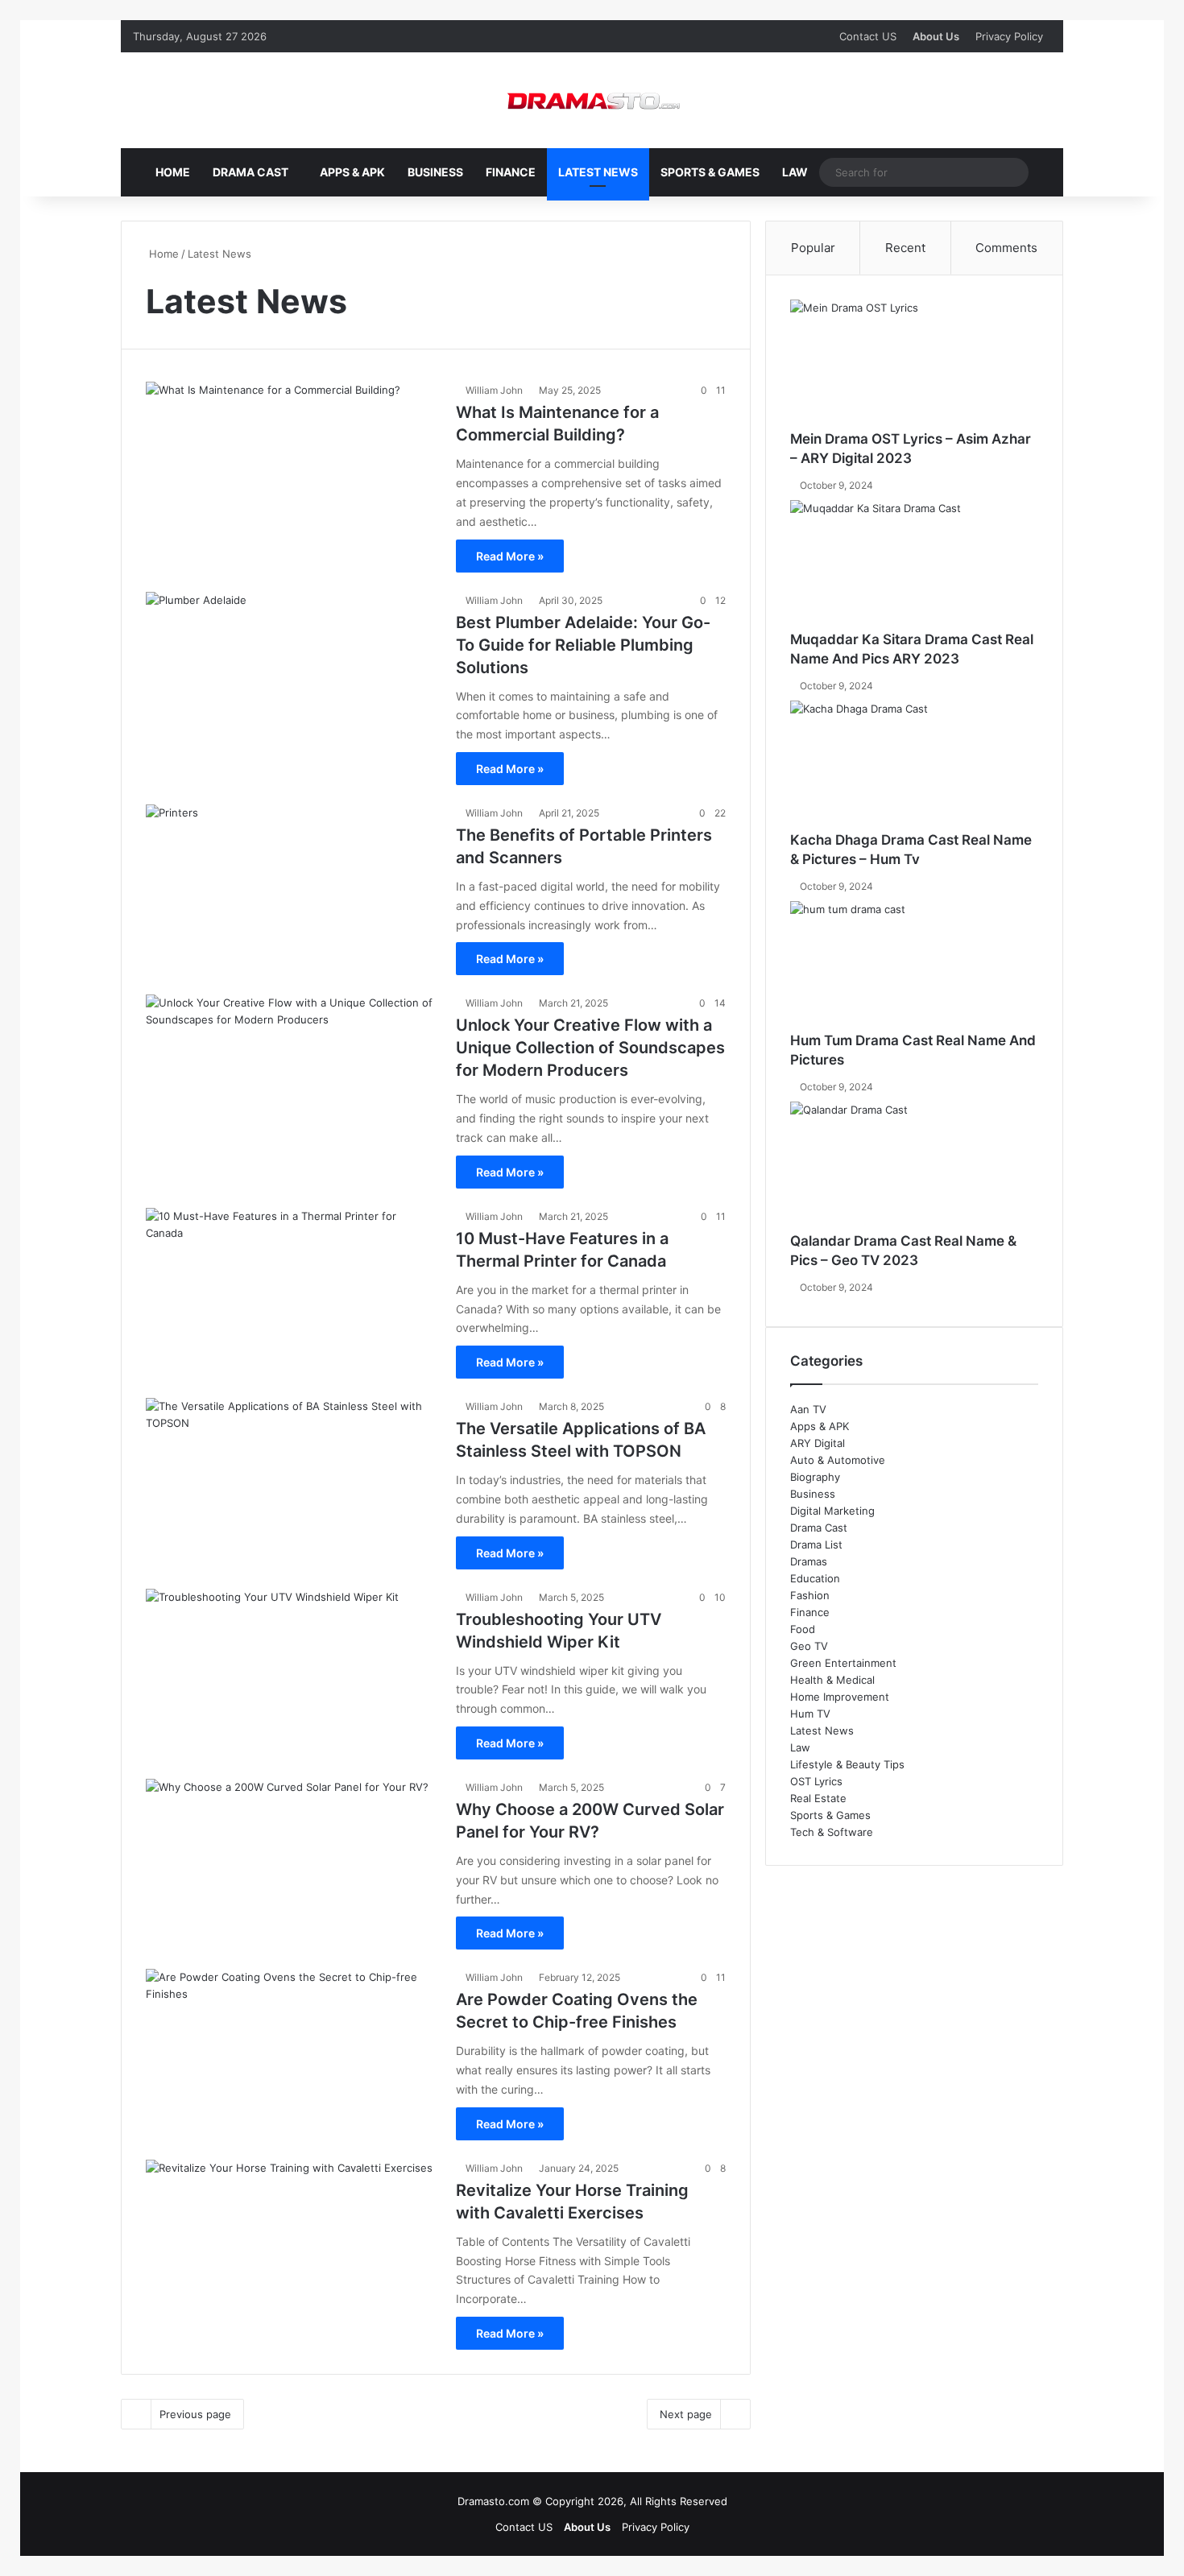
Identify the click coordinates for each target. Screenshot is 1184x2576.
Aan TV (808, 1409)
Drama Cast (250, 172)
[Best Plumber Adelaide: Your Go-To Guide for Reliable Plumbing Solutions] (291, 674)
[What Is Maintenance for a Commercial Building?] (291, 463)
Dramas (809, 1561)
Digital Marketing (832, 1511)
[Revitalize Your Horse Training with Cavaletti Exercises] (291, 2241)
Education (815, 1578)
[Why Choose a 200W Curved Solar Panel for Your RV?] (291, 1861)
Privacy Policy (1009, 36)
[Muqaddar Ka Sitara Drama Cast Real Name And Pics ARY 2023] (914, 565)
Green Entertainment (843, 1663)
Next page (686, 2414)
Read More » (510, 556)
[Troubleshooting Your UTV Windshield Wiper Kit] (291, 1670)
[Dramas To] (592, 100)
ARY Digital (818, 1443)
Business (435, 172)
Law (795, 172)
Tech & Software (832, 1832)
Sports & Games (710, 172)
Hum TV (810, 1714)
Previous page (195, 2414)
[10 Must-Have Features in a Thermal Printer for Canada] (291, 1290)
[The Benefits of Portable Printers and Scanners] (291, 886)
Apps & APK (352, 172)
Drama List (816, 1544)
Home (173, 172)
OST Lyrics (816, 1781)
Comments (1006, 248)
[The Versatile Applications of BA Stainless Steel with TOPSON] (291, 1480)
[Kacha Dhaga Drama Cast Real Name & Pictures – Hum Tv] (914, 766)
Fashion (810, 1595)
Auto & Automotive (838, 1460)
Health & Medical (832, 1680)
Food (803, 1629)
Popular (813, 248)
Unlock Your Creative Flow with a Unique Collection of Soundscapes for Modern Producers (590, 1048)
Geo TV (809, 1646)
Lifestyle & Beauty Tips (847, 1764)
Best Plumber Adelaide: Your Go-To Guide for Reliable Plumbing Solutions (583, 645)
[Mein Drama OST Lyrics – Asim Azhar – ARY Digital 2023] (914, 365)
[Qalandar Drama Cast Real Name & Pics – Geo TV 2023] (914, 1167)
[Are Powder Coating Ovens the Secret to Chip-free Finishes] (291, 2051)
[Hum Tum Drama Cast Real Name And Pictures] (914, 966)
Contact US (868, 36)
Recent (905, 248)
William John (494, 390)
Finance (511, 172)
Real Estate (818, 1798)
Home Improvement (840, 1697)
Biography (815, 1477)
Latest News (598, 172)
